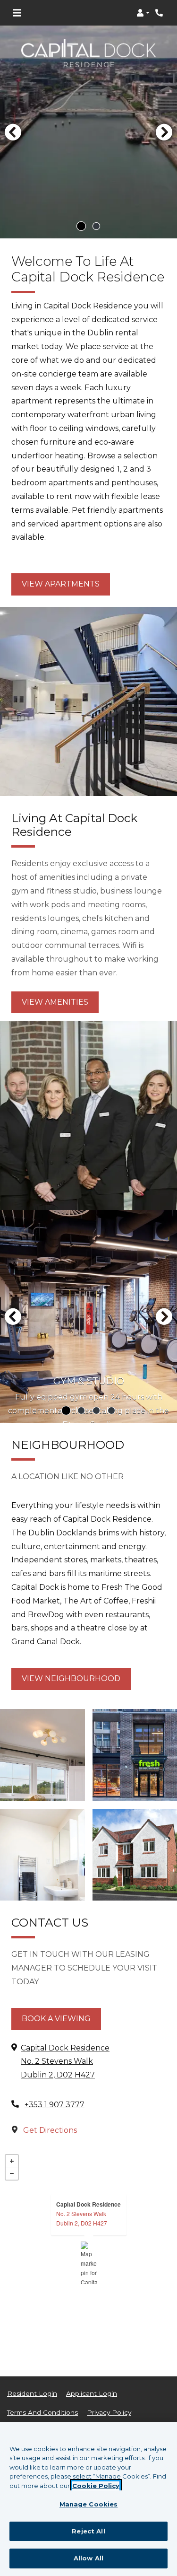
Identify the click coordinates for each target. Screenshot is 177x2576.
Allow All (88, 2558)
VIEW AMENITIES (55, 1002)
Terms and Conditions (42, 2412)
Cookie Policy (96, 2486)
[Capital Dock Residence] (89, 2263)
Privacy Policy (109, 2412)
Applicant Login (92, 2393)
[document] (88, 2263)
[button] (143, 13)
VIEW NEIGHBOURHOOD (71, 1678)
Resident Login (32, 2393)
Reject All (88, 2531)
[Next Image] (164, 132)
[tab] (81, 226)
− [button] (12, 2173)
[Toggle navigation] (17, 13)
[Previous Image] (13, 132)
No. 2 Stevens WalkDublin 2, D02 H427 (82, 2218)
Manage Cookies (89, 2504)
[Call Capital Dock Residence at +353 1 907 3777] (160, 13)
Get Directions (49, 2130)
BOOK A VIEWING (56, 2019)
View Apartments (61, 584)
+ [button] (12, 2161)
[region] (88, 2499)
